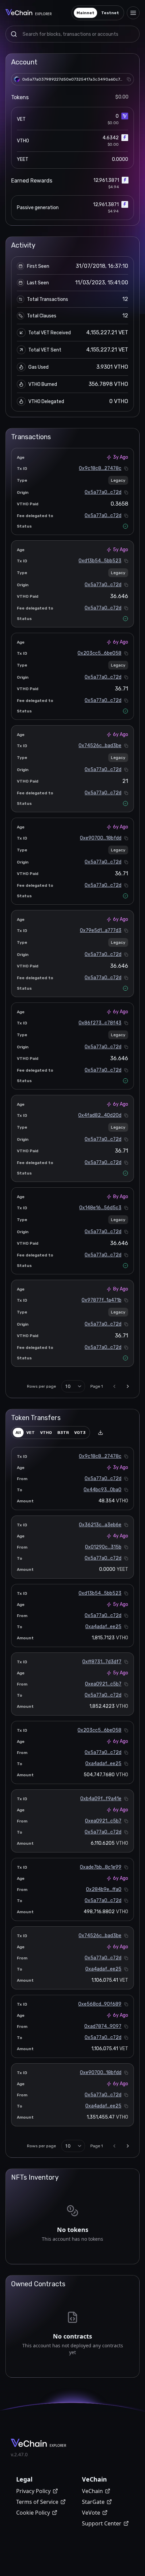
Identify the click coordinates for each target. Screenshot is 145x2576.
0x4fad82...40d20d (100, 1115)
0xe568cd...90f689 (100, 2004)
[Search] (14, 34)
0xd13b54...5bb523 (100, 561)
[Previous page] (114, 1386)
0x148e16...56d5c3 (100, 1208)
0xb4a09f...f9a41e (101, 1799)
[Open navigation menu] (133, 13)
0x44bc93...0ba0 (103, 1490)
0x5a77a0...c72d (103, 492)
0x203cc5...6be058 (99, 653)
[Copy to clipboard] (129, 79)
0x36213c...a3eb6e (100, 1525)
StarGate (93, 2502)
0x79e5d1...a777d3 (101, 930)
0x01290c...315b (103, 1547)
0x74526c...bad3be (100, 746)
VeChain (92, 2491)
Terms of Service (37, 2502)
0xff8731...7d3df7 (102, 1662)
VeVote (91, 2513)
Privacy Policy (33, 2491)
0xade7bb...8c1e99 (101, 1867)
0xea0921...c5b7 (103, 1684)
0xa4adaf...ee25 (103, 1627)
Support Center (102, 2523)
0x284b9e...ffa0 (104, 1889)
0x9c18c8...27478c (100, 468)
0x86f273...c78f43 (100, 1023)
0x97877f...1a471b (101, 1300)
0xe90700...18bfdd (101, 838)
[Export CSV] (100, 1433)
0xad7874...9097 (103, 2026)
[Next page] (128, 1386)
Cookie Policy (33, 2513)
